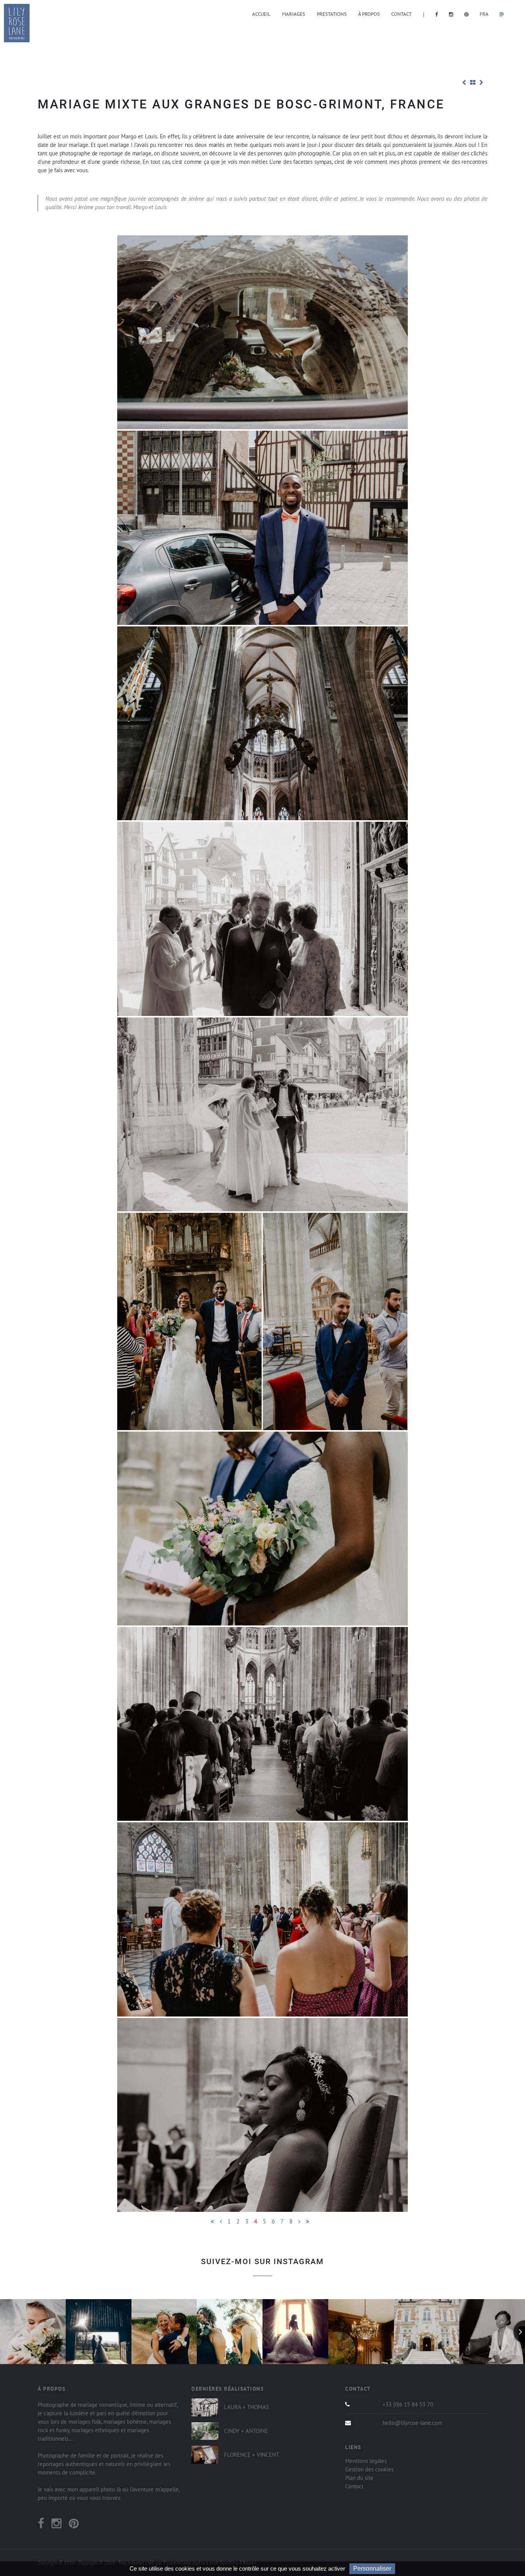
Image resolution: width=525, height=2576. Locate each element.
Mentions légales (366, 2461)
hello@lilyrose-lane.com (412, 2423)
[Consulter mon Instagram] (453, 14)
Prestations (332, 14)
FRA (484, 14)
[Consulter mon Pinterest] (468, 14)
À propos (369, 14)
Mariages (294, 14)
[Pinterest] (74, 2525)
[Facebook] (41, 2525)
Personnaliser (372, 2569)
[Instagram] (56, 2525)
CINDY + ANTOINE (246, 2431)
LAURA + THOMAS (247, 2407)
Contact (401, 14)
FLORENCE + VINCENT (252, 2455)
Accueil (261, 14)
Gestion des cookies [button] (369, 2469)
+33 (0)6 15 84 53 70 (408, 2404)
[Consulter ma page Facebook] (438, 14)
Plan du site (359, 2478)
